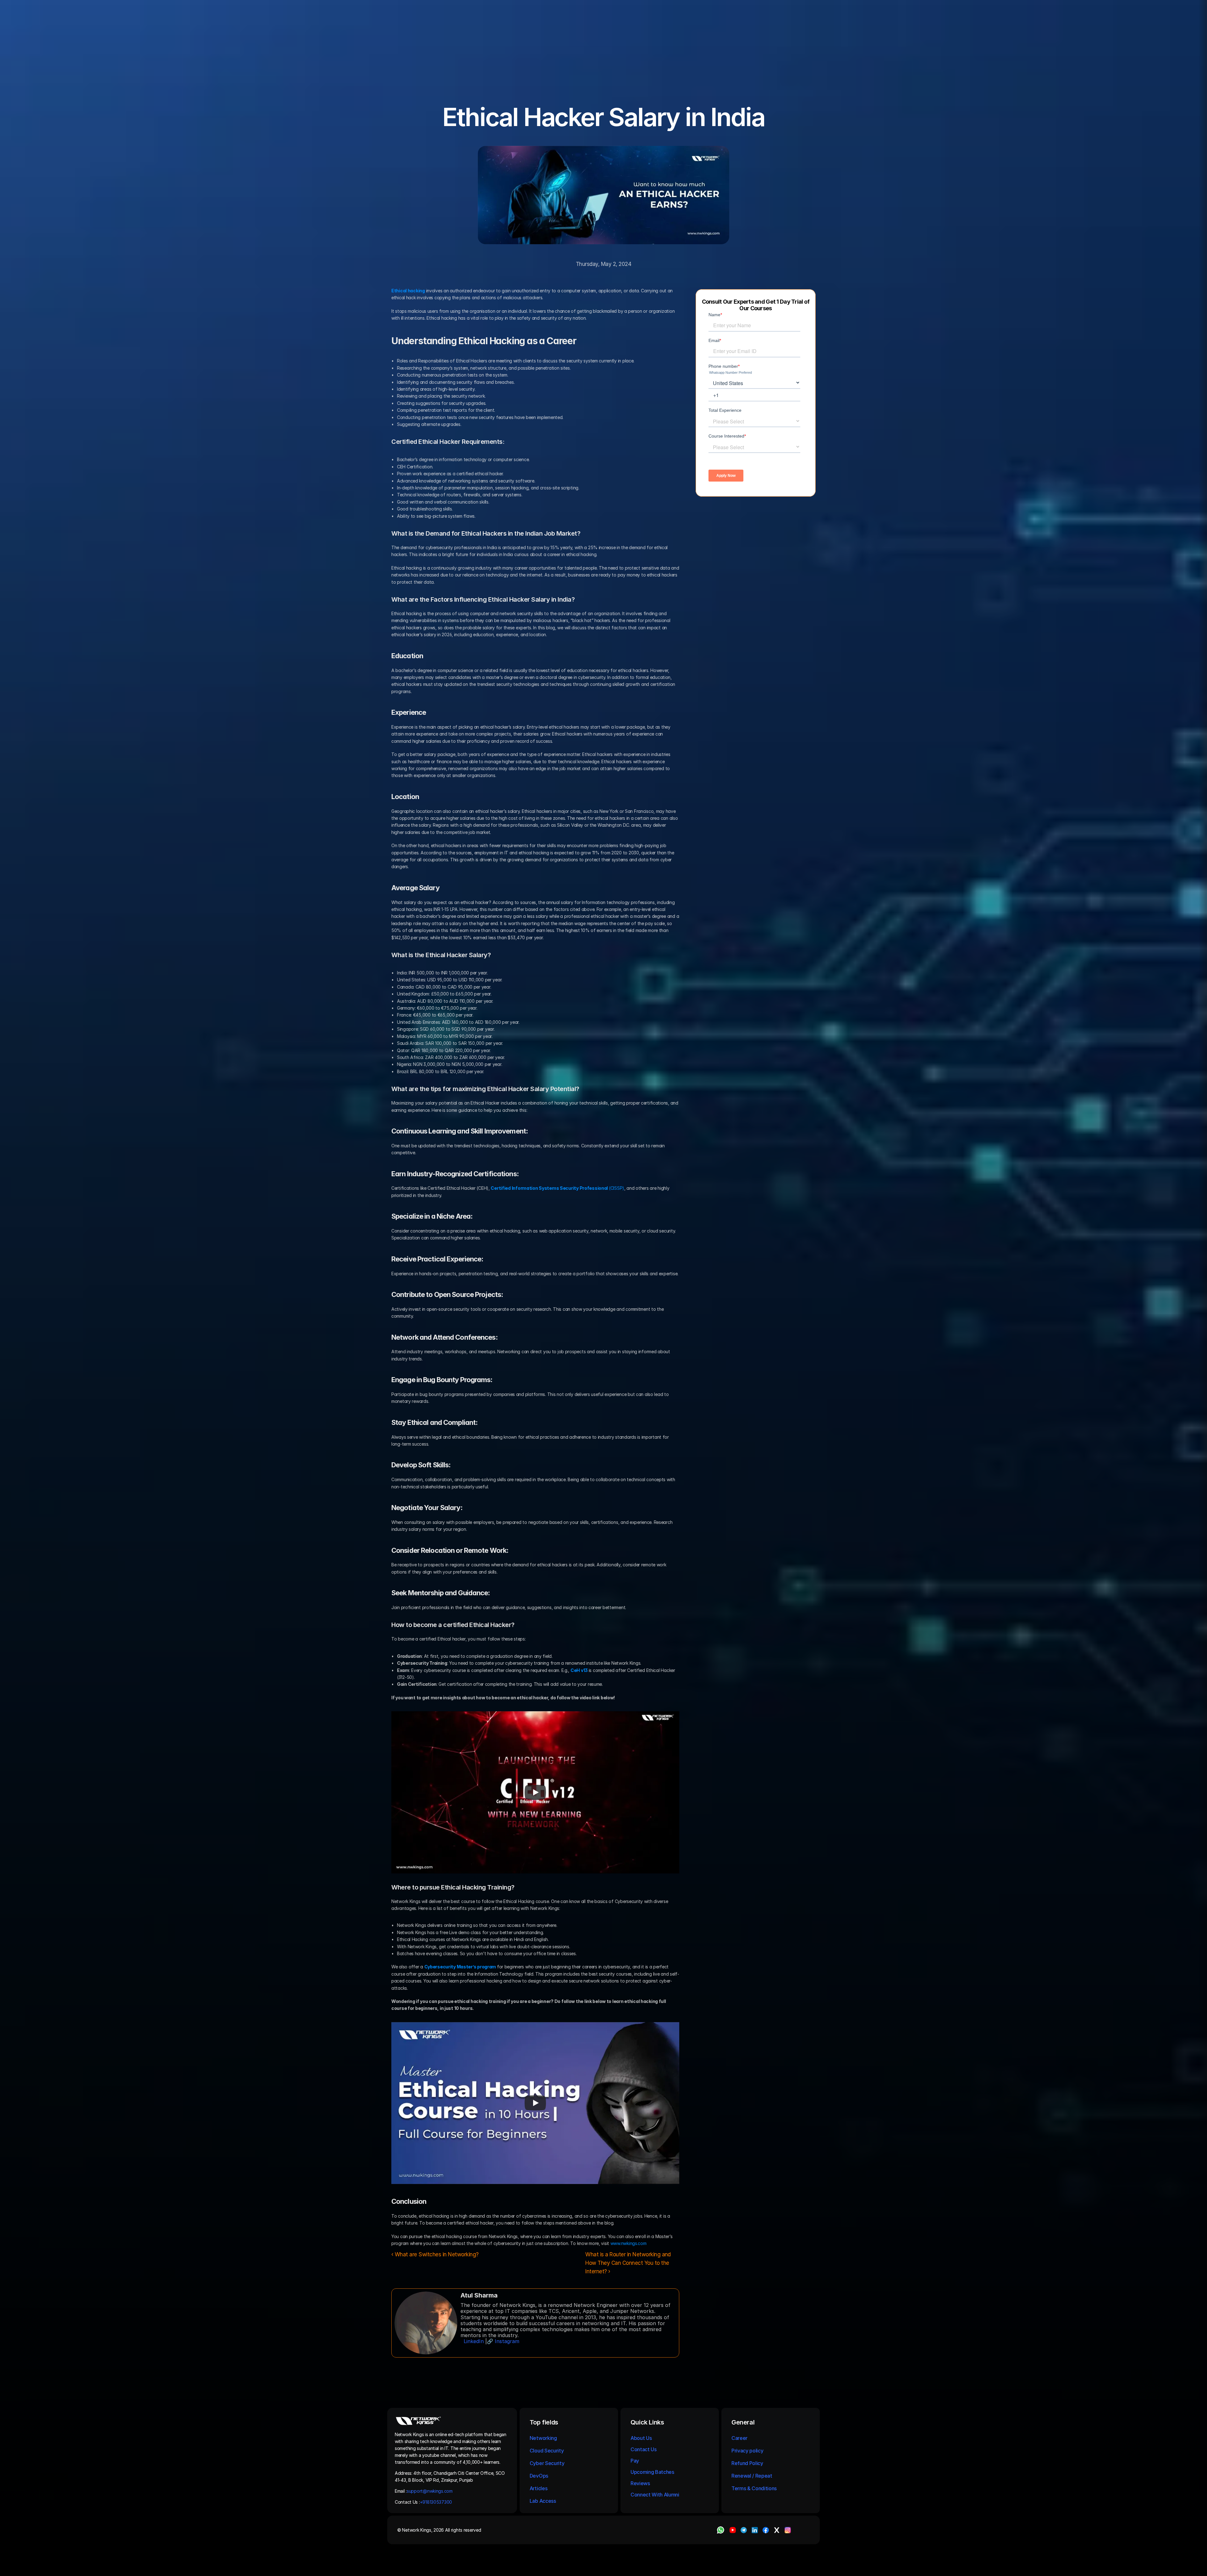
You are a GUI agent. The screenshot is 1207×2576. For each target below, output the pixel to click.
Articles (538, 2488)
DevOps (539, 2476)
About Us (641, 2438)
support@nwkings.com (430, 2491)
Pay (635, 2461)
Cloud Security (547, 2451)
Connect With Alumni (656, 2495)
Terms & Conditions (755, 2488)
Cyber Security (547, 2463)
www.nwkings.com (628, 2243)
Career (739, 2438)
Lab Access (543, 2501)
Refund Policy (747, 2463)
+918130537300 (437, 2502)
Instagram (507, 2341)
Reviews (640, 2483)
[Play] (535, 1792)
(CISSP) (557, 1188)
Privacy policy (747, 2451)
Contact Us (644, 2449)
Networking (543, 2438)
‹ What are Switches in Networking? (435, 2254)
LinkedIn (474, 2341)
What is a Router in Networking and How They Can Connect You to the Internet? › (629, 2263)
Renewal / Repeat (752, 2476)
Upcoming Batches (652, 2472)
